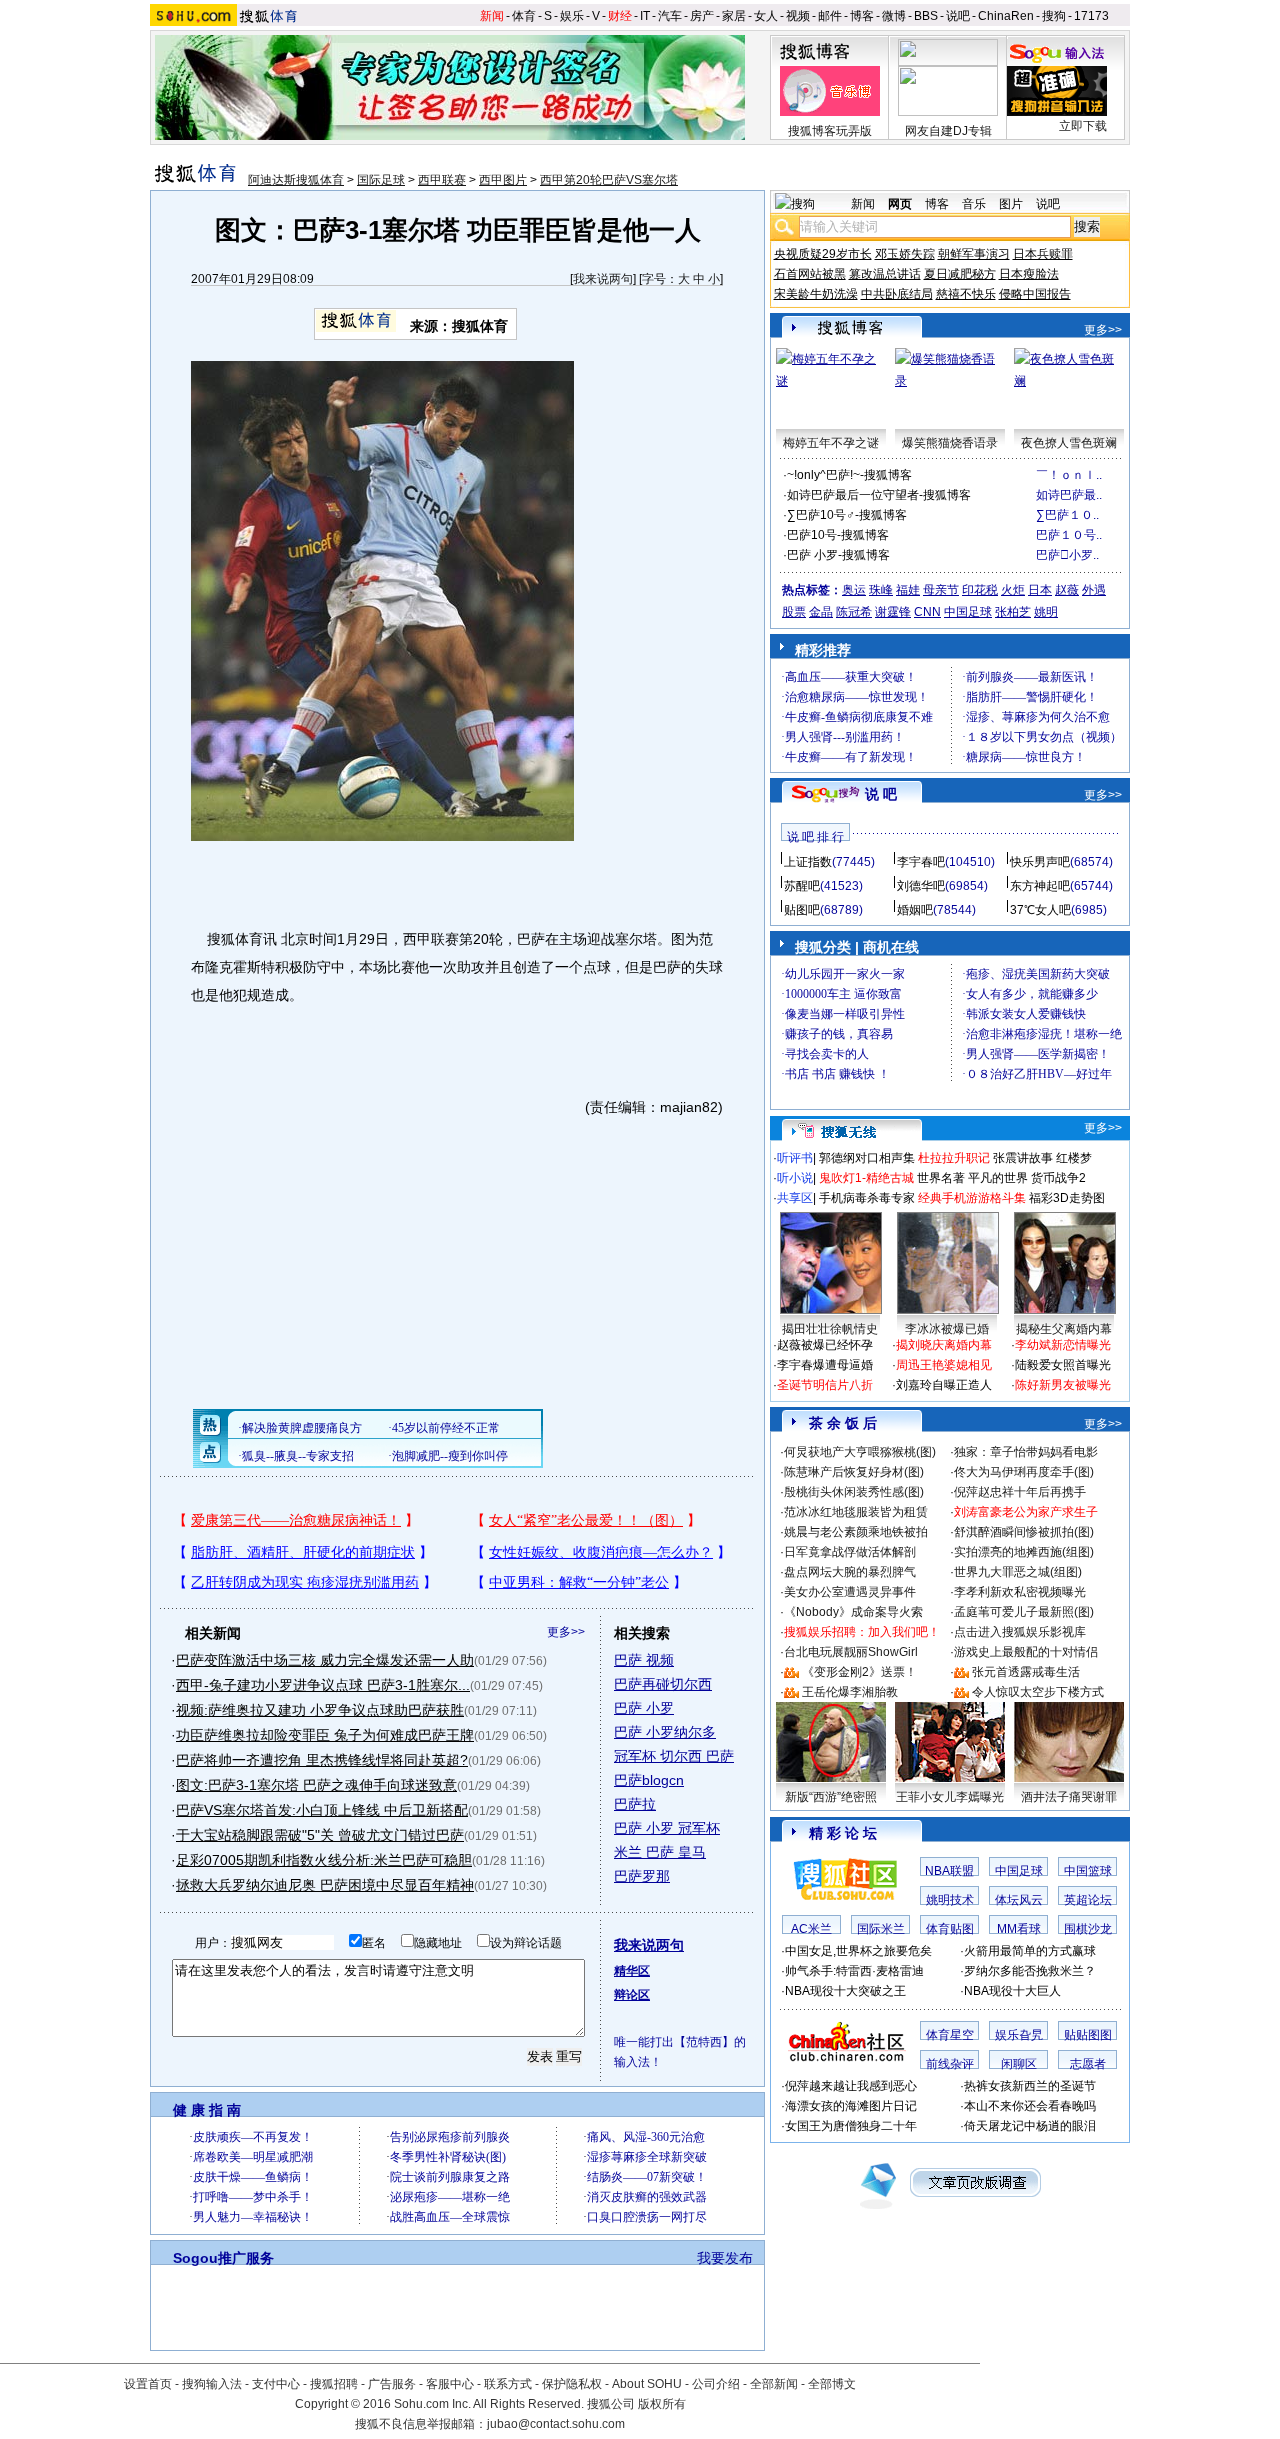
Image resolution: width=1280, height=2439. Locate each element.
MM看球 (1019, 1929)
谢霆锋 (893, 612)
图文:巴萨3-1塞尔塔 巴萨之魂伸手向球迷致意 (316, 1785)
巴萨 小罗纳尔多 (665, 1732)
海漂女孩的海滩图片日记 (851, 2106)
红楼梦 (1074, 1158)
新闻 (492, 16)
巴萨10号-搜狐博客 (838, 535)
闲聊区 (1019, 2064)
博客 (862, 16)
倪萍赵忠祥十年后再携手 (1020, 1492)
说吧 (958, 16)
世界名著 (941, 1178)
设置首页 (148, 2384)
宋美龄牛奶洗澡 (816, 294)
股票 (794, 612)
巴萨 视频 (644, 1660)
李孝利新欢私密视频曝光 (1020, 1592)
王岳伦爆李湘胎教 (850, 1692)
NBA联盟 (949, 1871)
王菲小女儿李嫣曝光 (950, 1797)
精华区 (632, 1971)
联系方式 (508, 2384)
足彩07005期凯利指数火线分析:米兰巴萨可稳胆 (324, 1860)
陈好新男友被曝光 (1063, 1385)
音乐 (974, 204)
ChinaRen (1006, 16)
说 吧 (881, 794)
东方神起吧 (1040, 886)
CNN (927, 612)
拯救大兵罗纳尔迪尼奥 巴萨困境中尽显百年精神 (325, 1885)
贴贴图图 (1088, 2035)
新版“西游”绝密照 (831, 1797)
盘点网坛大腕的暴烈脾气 (850, 1572)
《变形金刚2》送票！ (859, 1672)
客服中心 (450, 2384)
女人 (766, 16)
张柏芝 (1013, 612)
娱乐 (572, 16)
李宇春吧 (921, 862)
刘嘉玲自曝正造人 (944, 1385)
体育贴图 (950, 1929)
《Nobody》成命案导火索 (853, 1612)
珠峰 (881, 590)
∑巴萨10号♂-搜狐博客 (847, 515)
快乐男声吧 (1040, 862)
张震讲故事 (1023, 1158)
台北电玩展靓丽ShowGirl (851, 1652)
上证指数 (808, 862)
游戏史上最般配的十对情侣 (1026, 1652)
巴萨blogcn (649, 1780)
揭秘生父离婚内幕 (1064, 1329)
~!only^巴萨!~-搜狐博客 (849, 475)
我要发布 (725, 2258)
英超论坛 (1088, 1900)
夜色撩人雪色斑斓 (1069, 443)
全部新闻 (774, 2384)
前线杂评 (950, 2064)
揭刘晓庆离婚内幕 (944, 1345)
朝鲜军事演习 (974, 254)
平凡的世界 (998, 1178)
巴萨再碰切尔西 (663, 1684)
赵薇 (1067, 590)
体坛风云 (1019, 1900)
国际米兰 (881, 1929)
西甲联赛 (442, 180)
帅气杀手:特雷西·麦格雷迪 (854, 1971)
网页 (900, 204)
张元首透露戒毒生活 (1026, 1672)
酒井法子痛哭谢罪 (1069, 1797)
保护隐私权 (572, 2384)
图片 (1011, 204)
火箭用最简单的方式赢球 (1030, 1951)
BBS (926, 16)
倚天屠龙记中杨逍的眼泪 (1030, 2126)
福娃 (908, 590)
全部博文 (832, 2384)
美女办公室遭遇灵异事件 (850, 1592)
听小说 (795, 1178)
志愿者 (1088, 2064)
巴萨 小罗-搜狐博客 (838, 555)
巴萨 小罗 (644, 1708)
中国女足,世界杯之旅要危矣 (858, 1951)
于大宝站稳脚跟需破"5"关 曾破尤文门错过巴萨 (320, 1835)
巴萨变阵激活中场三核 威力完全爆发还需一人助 (325, 1660)
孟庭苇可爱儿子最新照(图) (1024, 1612)
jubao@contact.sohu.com (556, 2424)
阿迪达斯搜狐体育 (296, 180)
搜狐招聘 (334, 2384)
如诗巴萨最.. (1069, 495)
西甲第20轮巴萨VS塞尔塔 (609, 180)
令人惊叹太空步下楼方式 (1038, 1692)
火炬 (1013, 590)
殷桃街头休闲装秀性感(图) (854, 1492)
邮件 (830, 16)
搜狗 (1054, 16)
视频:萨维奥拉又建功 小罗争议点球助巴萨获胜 (320, 1710)
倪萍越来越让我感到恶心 (851, 2086)
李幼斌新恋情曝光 (1063, 1345)
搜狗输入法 (212, 2384)
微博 (894, 16)
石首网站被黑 (810, 274)
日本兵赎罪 (1043, 254)
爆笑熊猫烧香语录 (950, 443)
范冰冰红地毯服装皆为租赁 (856, 1512)
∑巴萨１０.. (1067, 515)
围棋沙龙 (1088, 1929)
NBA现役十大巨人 (1012, 1991)
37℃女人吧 (1040, 910)
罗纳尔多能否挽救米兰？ (1030, 1971)
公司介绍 (716, 2384)
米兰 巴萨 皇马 (660, 1852)
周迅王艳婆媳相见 (944, 1365)
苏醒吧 (802, 886)
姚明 (1046, 612)
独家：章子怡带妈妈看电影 (1026, 1452)
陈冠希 (854, 612)
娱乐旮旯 (1019, 2035)
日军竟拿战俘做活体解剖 (850, 1552)
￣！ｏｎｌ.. (1069, 475)
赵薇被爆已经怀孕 (825, 1345)
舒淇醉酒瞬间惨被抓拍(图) (1024, 1532)
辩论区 (632, 1995)
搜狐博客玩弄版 (830, 131)
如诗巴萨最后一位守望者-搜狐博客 (879, 495)
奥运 (854, 590)
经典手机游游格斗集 (972, 1198)
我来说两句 (603, 279)
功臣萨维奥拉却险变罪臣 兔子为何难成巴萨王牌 (325, 1735)
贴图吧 (802, 910)
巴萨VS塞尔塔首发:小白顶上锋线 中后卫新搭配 (322, 1810)
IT (645, 16)
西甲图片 (503, 180)
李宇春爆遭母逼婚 (825, 1365)
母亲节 (941, 590)
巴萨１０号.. (1069, 535)
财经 (620, 16)
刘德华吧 (921, 886)
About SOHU (647, 2384)
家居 (734, 16)
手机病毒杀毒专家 (867, 1198)
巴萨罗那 (642, 1876)
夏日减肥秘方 (960, 274)
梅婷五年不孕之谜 (831, 443)
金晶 (821, 612)
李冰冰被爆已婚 (947, 1329)
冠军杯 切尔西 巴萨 (674, 1756)
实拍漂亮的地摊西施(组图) (1024, 1552)
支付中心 (276, 2384)
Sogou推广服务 (223, 2258)
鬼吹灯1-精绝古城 (866, 1178)
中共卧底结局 (897, 294)
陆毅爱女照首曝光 (1063, 1365)
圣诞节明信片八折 (825, 1385)
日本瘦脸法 (1029, 274)
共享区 (795, 1198)
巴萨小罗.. (1067, 555)
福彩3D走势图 (1067, 1198)
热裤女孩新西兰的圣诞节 (1030, 2086)
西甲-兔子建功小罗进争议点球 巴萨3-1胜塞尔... (323, 1685)
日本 (1040, 590)
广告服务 (392, 2384)
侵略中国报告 (1035, 294)
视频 (798, 16)
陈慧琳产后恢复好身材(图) (854, 1472)
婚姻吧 (915, 910)
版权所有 (662, 2404)
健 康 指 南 (207, 2110)
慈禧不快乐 (966, 294)
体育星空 (950, 2035)
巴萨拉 (635, 1804)
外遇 (1094, 590)
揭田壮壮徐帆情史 (830, 1329)
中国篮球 (1088, 1871)
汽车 (670, 16)
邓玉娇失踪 (905, 254)
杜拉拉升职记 (954, 1158)
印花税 (980, 590)
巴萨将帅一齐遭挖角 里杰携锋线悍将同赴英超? (322, 1760)
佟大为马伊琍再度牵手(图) (1024, 1472)
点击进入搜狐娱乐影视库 (1020, 1632)
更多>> (566, 1632)
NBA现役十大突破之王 (845, 1991)
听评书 (795, 1158)
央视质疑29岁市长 (823, 254)
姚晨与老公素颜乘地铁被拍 (856, 1532)
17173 (1091, 16)
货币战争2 (1058, 1178)
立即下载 (1083, 126)
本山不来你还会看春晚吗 (1030, 2106)
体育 (524, 16)
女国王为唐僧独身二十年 (851, 2126)
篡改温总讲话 (885, 274)
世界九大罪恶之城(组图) (1018, 1572)
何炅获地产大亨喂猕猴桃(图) (860, 1452)
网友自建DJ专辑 (948, 131)
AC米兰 (811, 1929)
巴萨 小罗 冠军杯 (667, 1828)
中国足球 (968, 612)
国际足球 (381, 180)
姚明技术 (950, 1900)
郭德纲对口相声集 (867, 1158)
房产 (702, 16)
